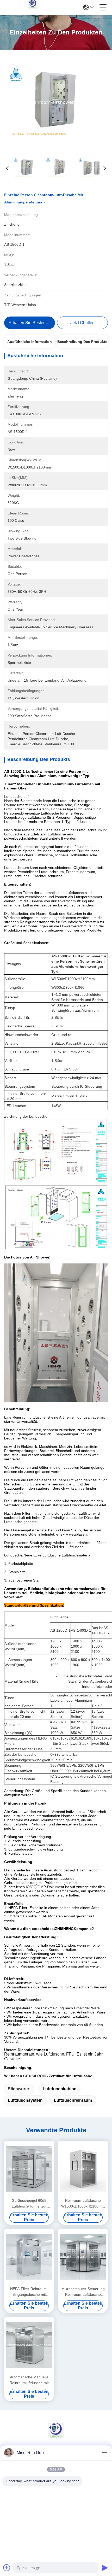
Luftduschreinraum (73, 2100)
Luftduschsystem (25, 2100)
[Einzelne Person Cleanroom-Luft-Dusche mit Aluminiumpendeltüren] (56, 102)
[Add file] (7, 2568)
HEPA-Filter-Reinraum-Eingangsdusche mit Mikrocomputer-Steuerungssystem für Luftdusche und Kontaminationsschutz (29, 2292)
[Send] (105, 2568)
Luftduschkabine (60, 2089)
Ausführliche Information (30, 342)
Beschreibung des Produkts (82, 342)
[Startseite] (56, 2437)
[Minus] (105, 2453)
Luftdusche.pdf (16, 797)
